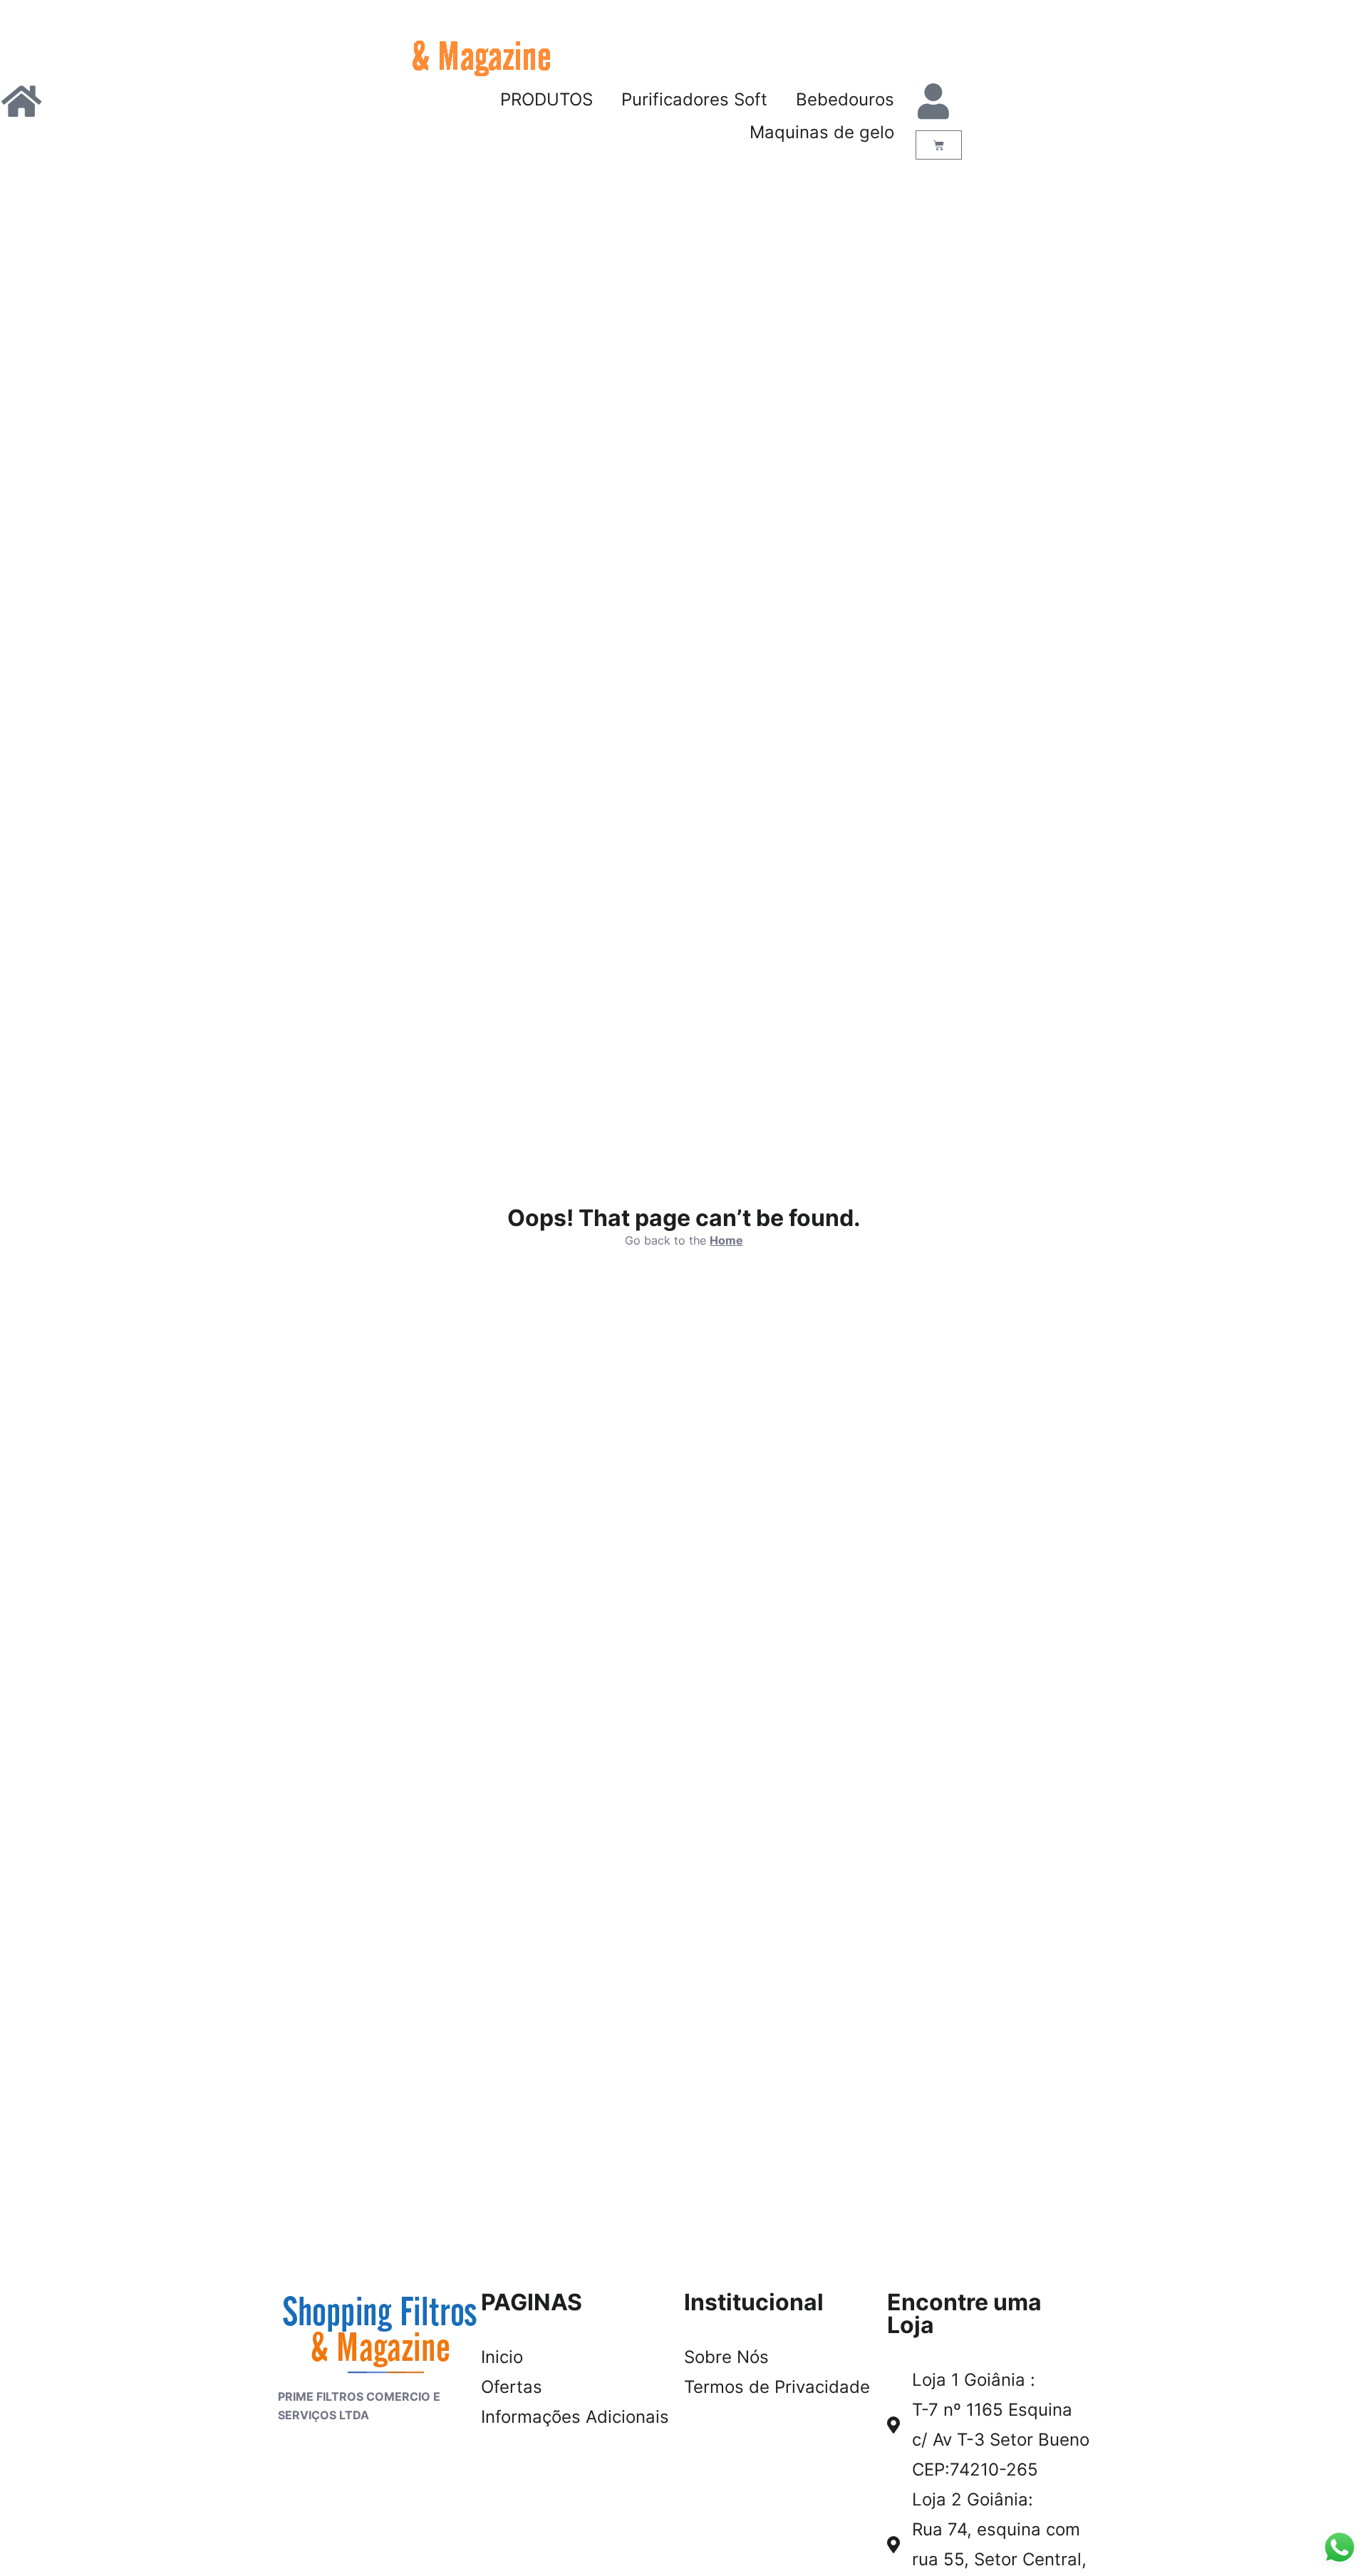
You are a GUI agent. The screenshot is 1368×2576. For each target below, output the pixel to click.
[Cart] (939, 145)
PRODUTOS (546, 99)
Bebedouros (845, 99)
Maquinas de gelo (822, 132)
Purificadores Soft (694, 99)
